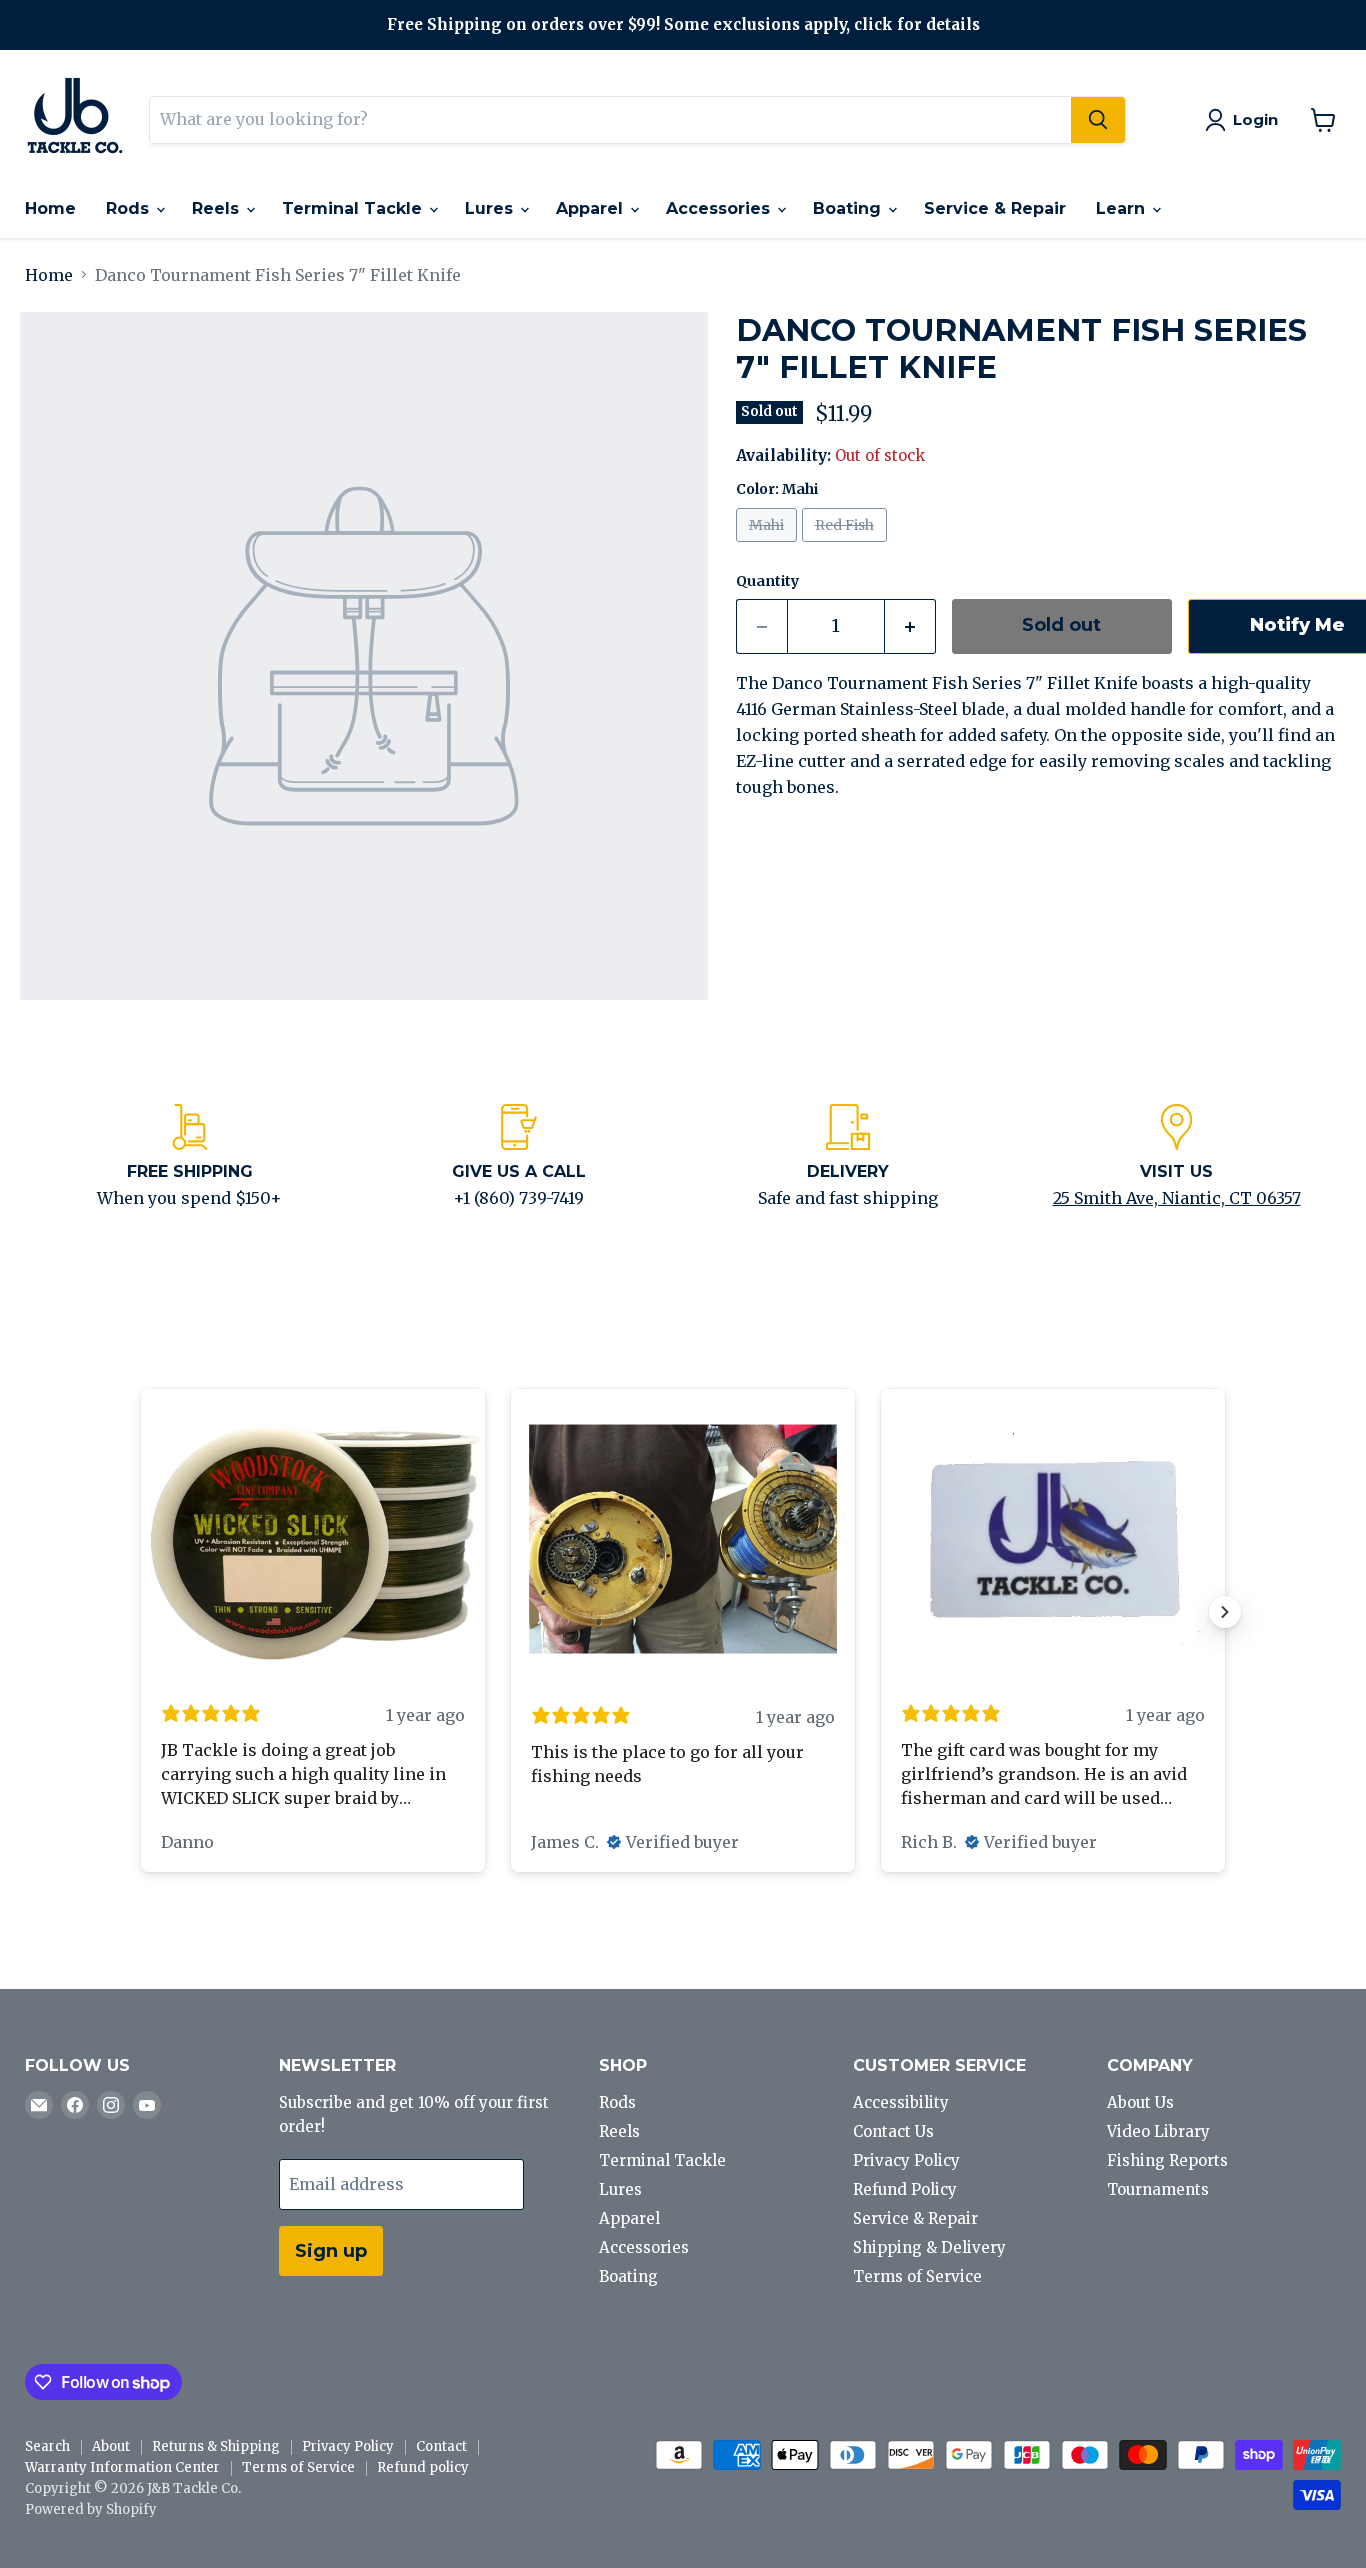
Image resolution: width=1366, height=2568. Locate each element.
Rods (130, 208)
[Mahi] (769, 546)
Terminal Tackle (354, 208)
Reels (218, 208)
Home (50, 208)
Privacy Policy (906, 2160)
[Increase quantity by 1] (910, 626)
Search (47, 2446)
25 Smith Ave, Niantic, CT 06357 (1177, 1198)
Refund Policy (905, 2189)
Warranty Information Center (122, 2467)
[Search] (1098, 120)
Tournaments (1158, 2189)
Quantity (767, 581)
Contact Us (893, 2131)
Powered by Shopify (91, 2509)
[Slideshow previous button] (141, 1612)
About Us (1140, 2102)
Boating (849, 208)
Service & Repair (995, 208)
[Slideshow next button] (1225, 1612)
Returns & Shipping (216, 2446)
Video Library (1158, 2131)
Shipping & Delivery (929, 2247)
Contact (441, 2446)
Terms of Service (917, 2276)
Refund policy (423, 2467)
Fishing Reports (1167, 2160)
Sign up (331, 2251)
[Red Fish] (847, 546)
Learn (1123, 208)
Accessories (720, 208)
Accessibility (901, 2102)
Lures (491, 208)
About (111, 2446)
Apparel (592, 208)
